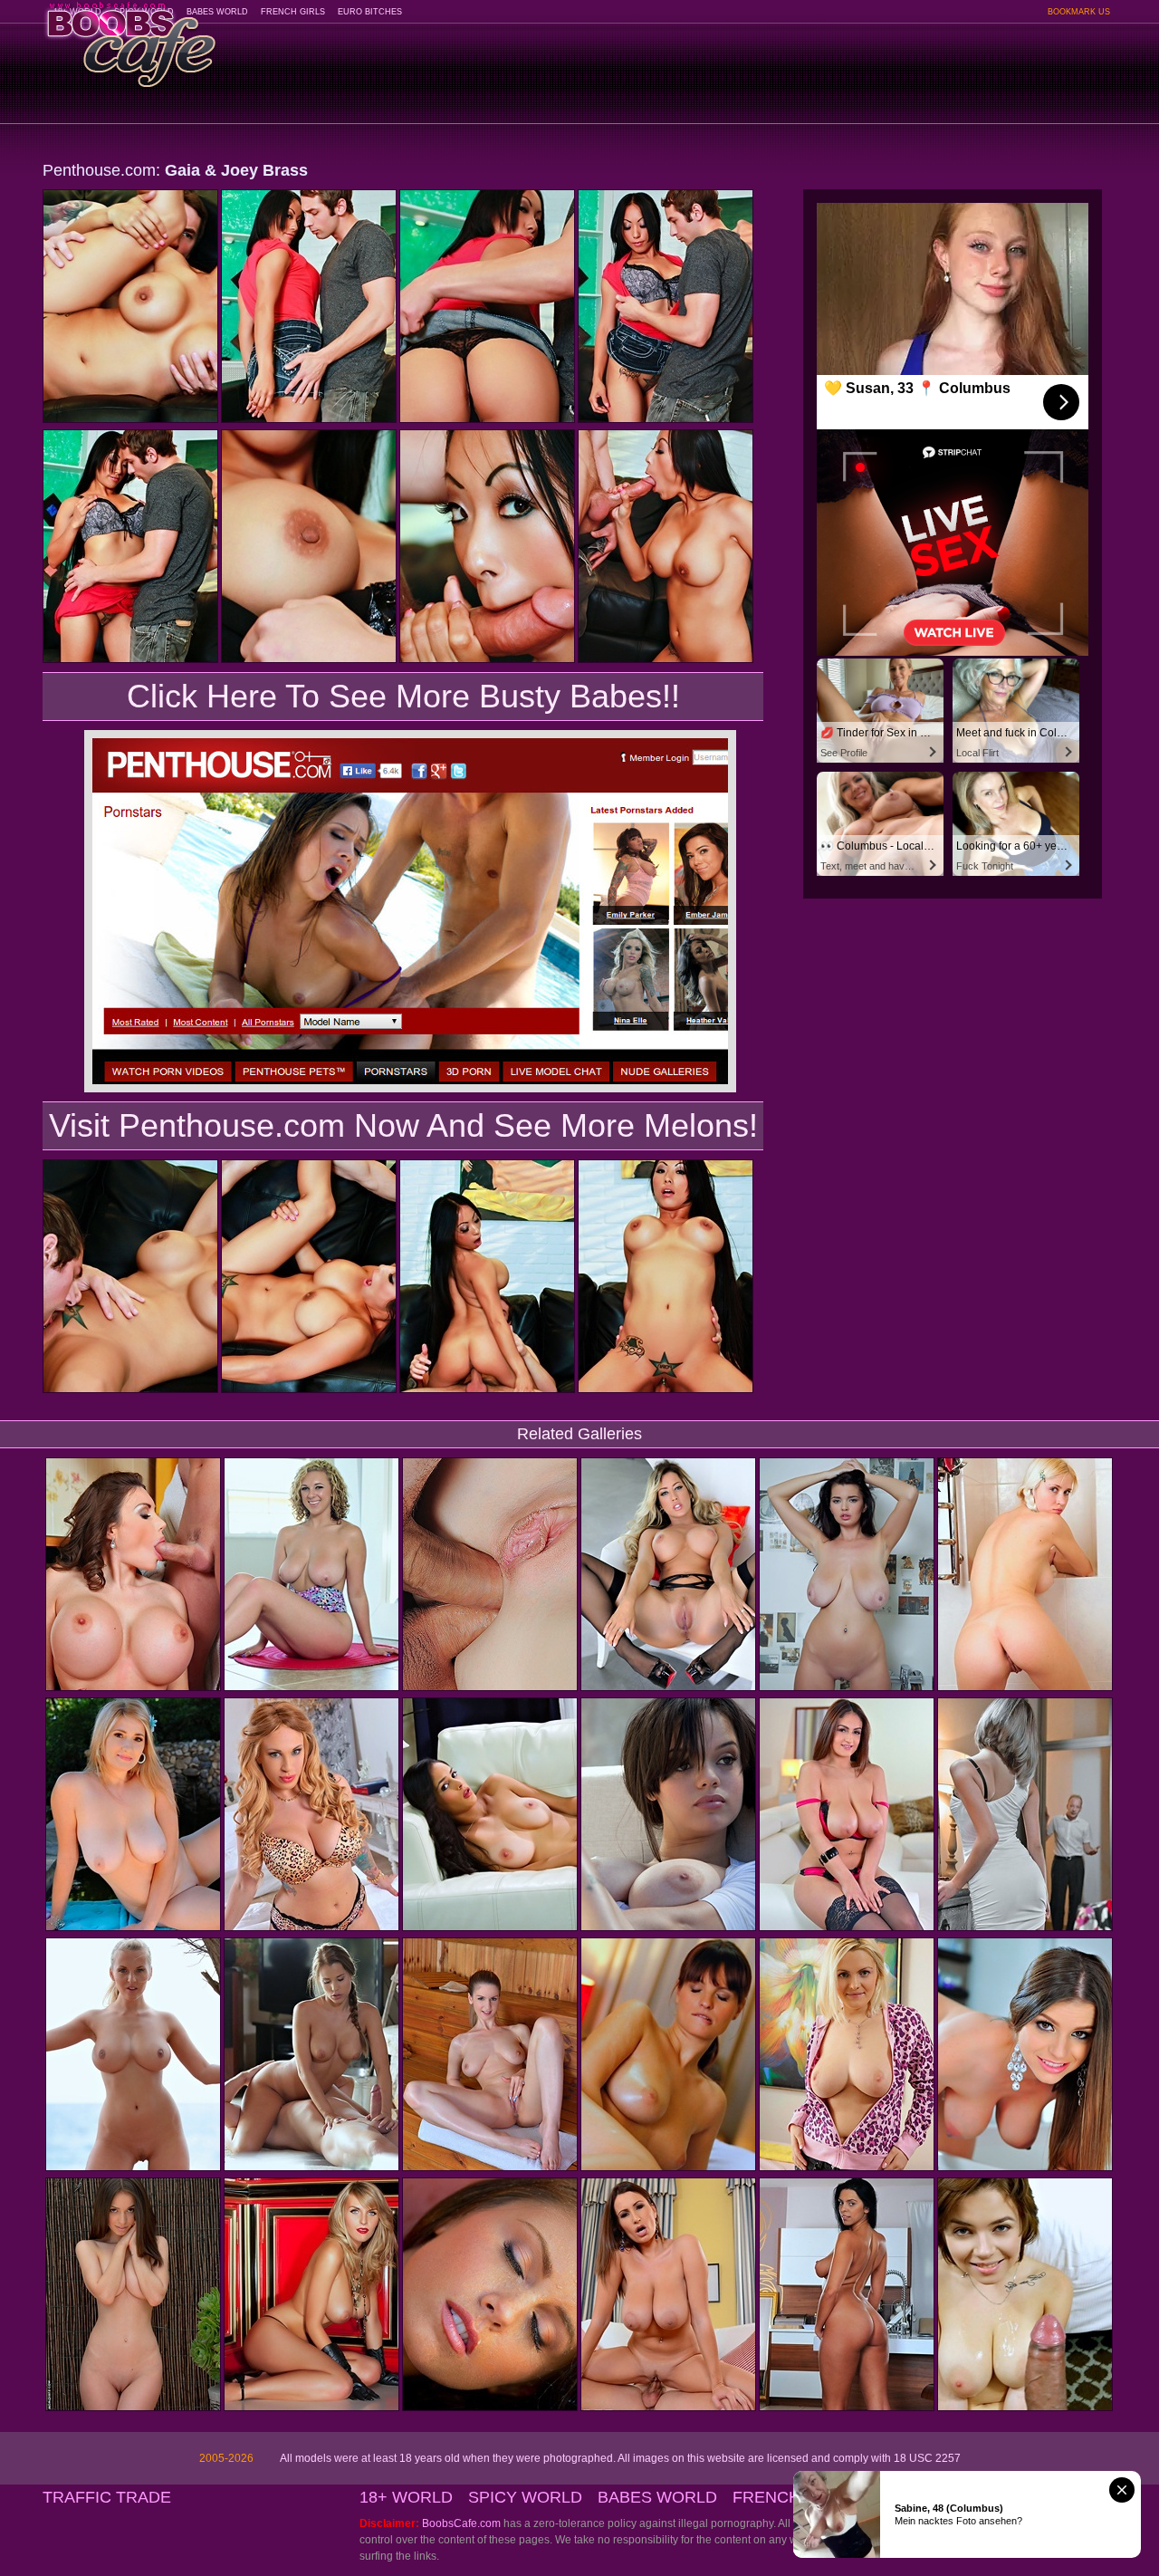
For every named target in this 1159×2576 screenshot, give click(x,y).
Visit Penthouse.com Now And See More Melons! (403, 1125)
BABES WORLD (217, 12)
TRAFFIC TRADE (107, 2497)
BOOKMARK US (1079, 12)
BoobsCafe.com (461, 2523)
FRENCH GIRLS (293, 12)
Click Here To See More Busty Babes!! (403, 696)
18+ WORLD (406, 2497)
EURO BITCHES (370, 12)
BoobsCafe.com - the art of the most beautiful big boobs (130, 38)
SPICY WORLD (525, 2497)
